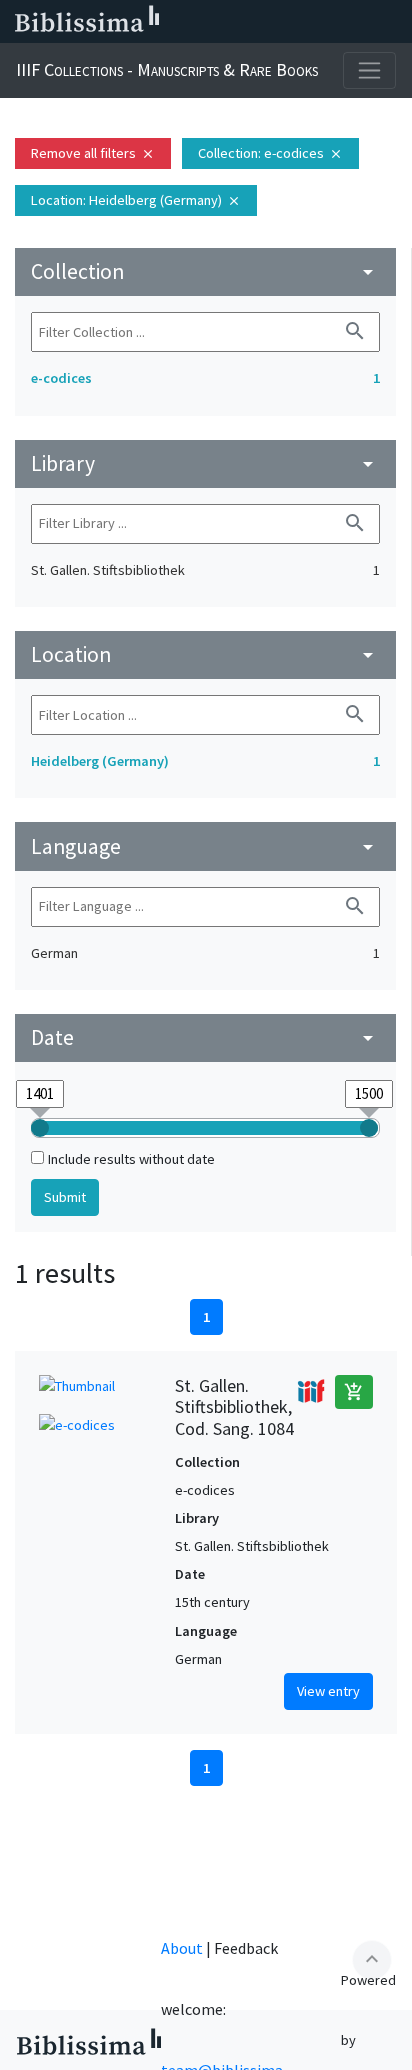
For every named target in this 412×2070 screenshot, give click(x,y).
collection (205, 271)
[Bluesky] (264, 22)
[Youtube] (328, 22)
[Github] (360, 22)
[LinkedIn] (232, 22)
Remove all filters (93, 153)
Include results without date (131, 1159)
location (205, 654)
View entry (328, 1691)
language (205, 846)
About (182, 1948)
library (205, 463)
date (205, 1037)
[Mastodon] (296, 22)
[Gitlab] (392, 22)
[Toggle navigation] (369, 70)
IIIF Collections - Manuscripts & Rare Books (167, 69)
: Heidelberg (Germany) (136, 200)
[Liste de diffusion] (200, 22)
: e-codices (270, 153)
